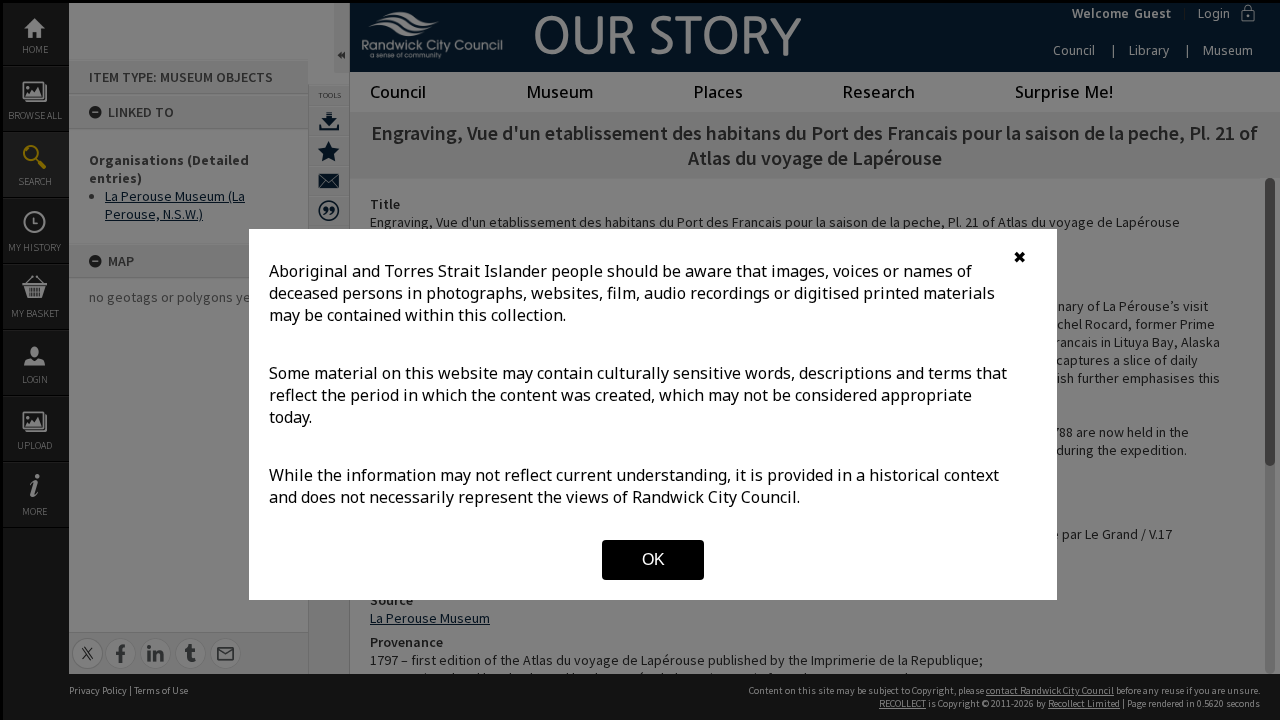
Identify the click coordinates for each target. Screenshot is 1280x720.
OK (653, 559)
